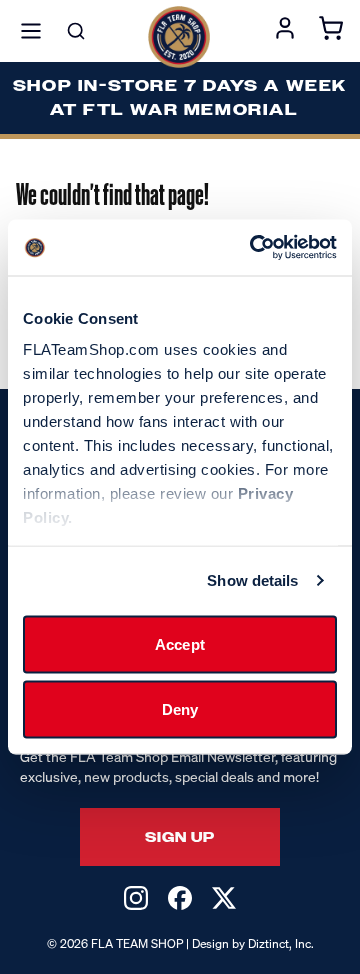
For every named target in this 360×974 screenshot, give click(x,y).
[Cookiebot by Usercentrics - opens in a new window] (254, 248)
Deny (180, 709)
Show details (252, 580)
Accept (180, 643)
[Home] (179, 37)
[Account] (285, 31)
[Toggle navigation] (31, 31)
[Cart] (331, 31)
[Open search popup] (76, 31)
